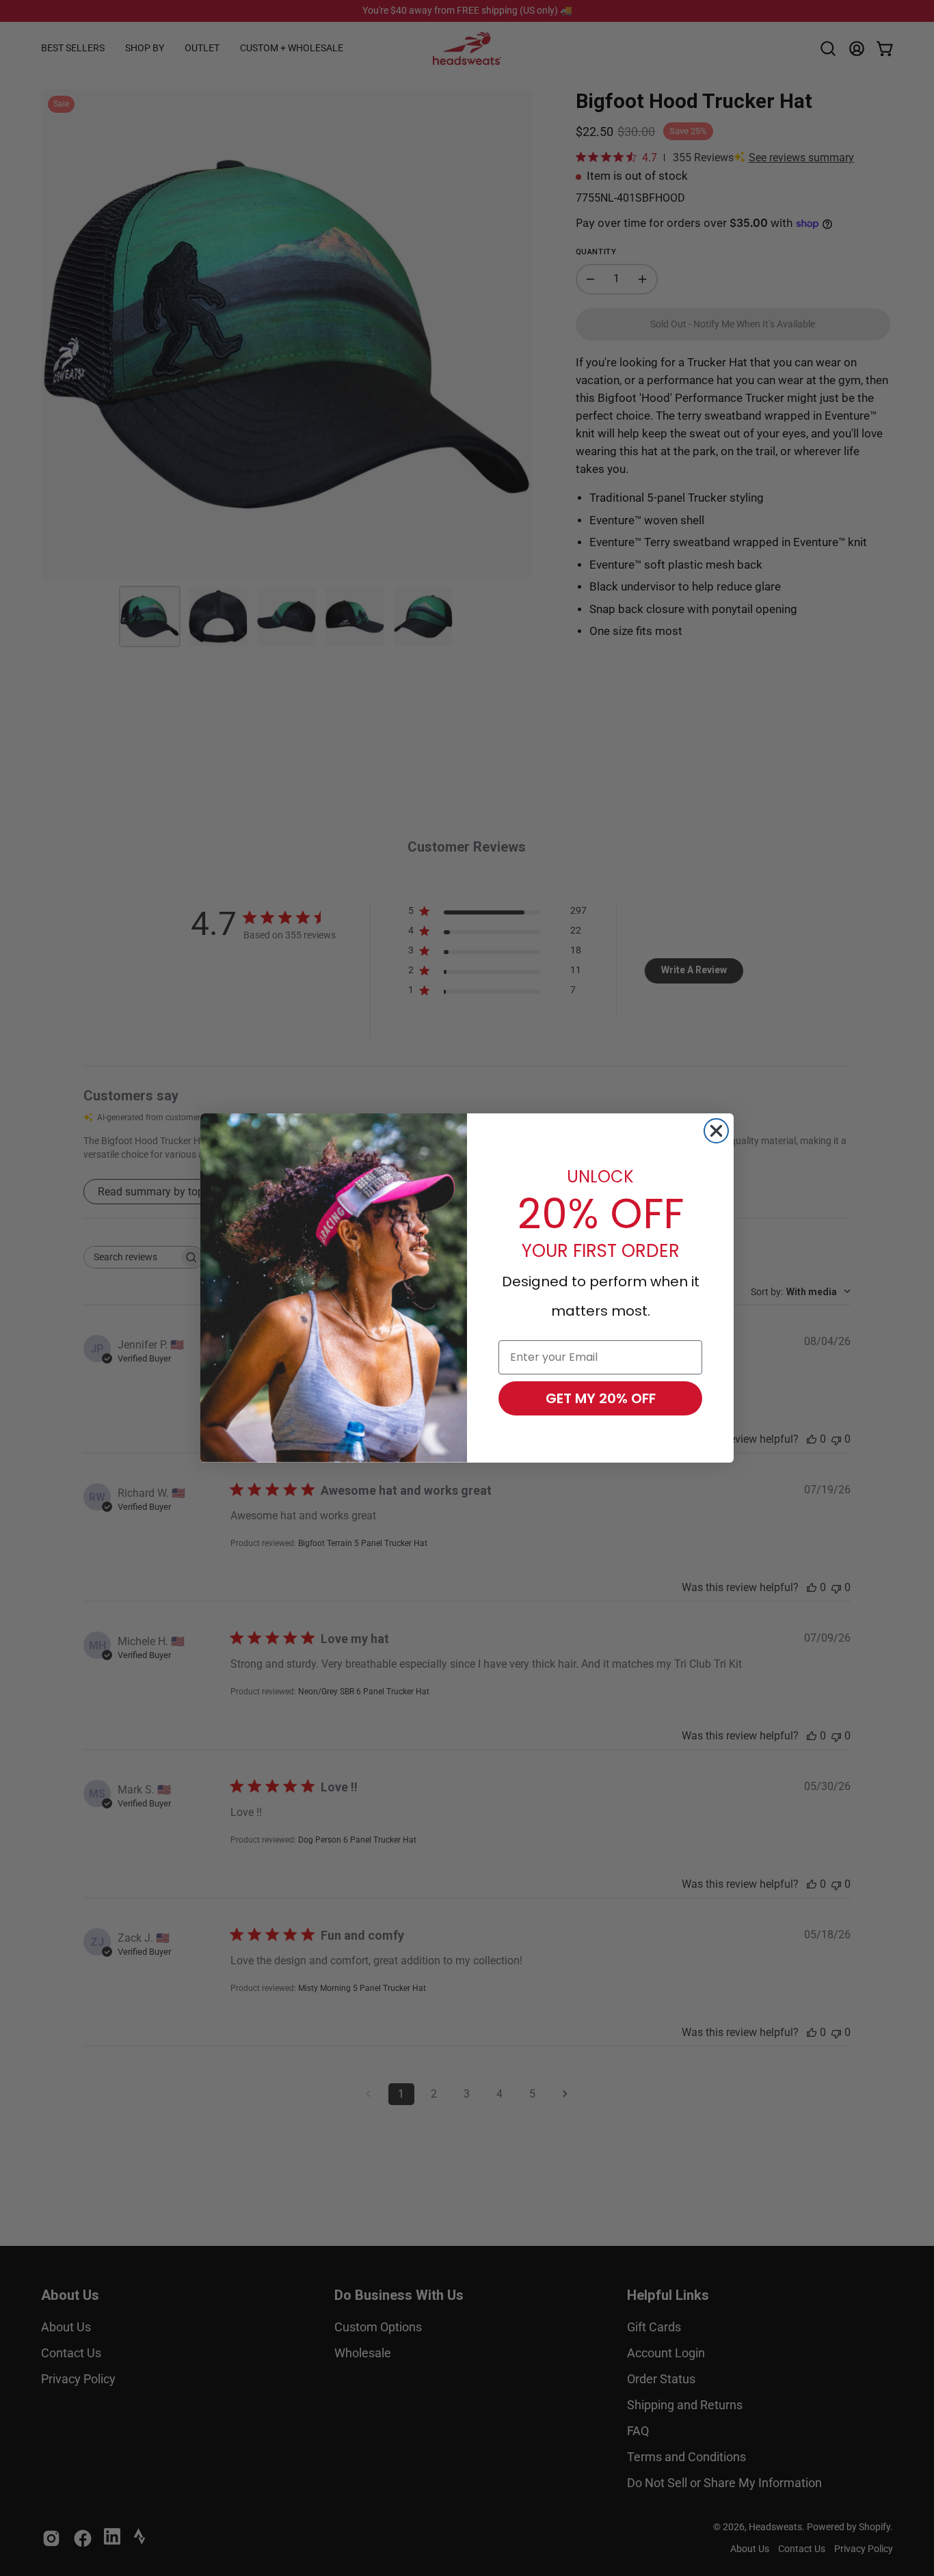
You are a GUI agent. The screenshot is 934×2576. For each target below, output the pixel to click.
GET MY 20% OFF (601, 1398)
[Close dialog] (716, 1131)
